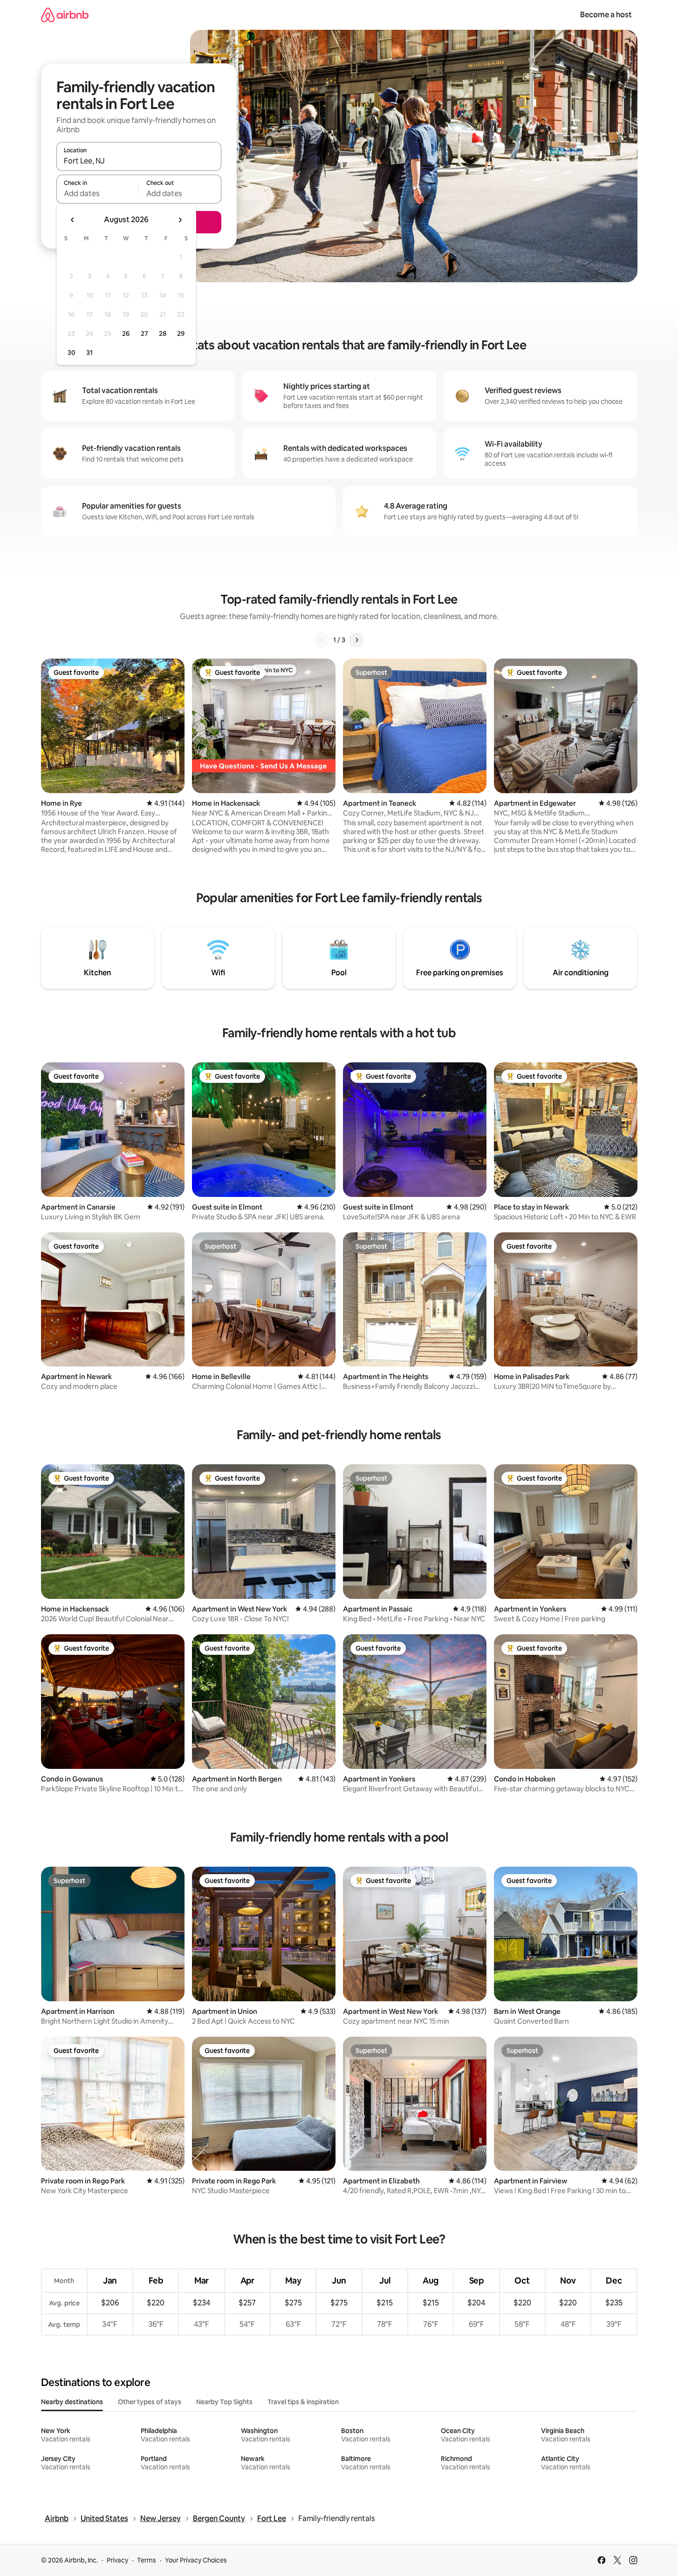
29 (181, 333)
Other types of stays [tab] (150, 2402)
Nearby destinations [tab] (72, 2402)
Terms (147, 2560)
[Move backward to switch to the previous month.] (73, 220)
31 (89, 353)
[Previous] (322, 640)
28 (163, 333)
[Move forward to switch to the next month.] (180, 220)
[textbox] (98, 193)
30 (72, 353)
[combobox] (139, 161)
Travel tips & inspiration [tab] (303, 2402)
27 (144, 333)
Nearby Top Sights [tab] (224, 2402)
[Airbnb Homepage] (65, 15)
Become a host (606, 15)
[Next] (356, 640)
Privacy (117, 2560)
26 (126, 333)
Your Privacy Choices (196, 2560)
